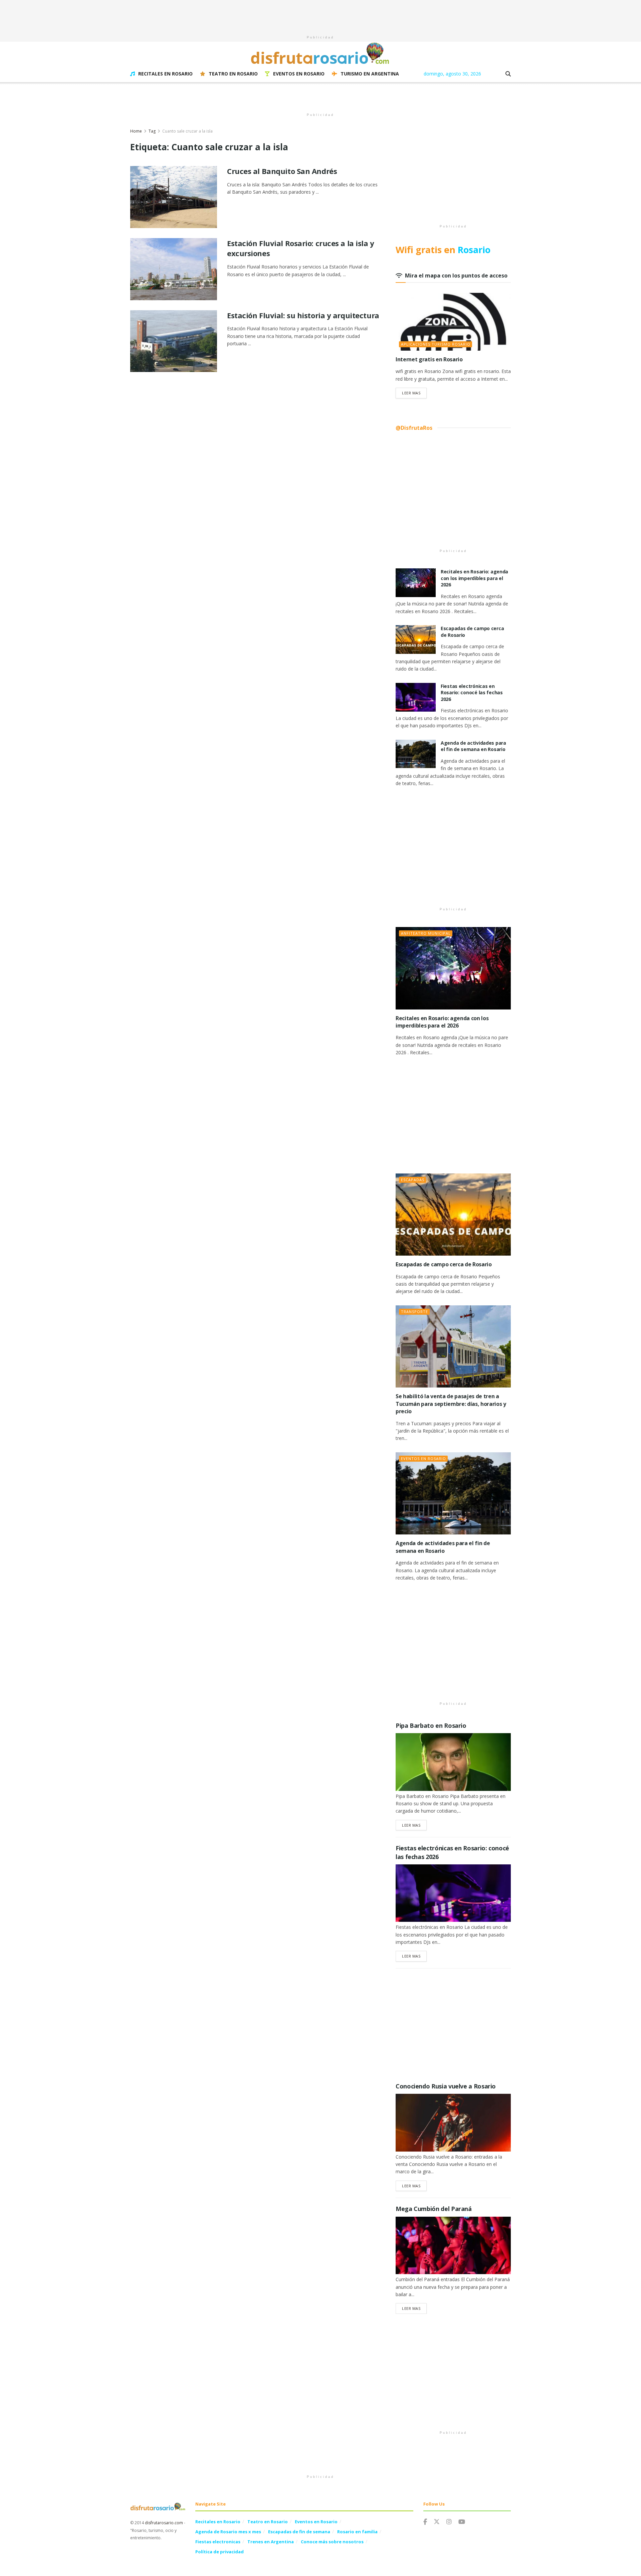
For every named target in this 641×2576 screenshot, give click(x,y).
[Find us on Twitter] (437, 2522)
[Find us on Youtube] (462, 2522)
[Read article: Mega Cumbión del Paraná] (453, 2246)
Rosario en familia (357, 2532)
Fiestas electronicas (218, 2542)
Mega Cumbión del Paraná (434, 2209)
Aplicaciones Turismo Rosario (436, 344)
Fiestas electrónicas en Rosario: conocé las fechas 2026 (472, 693)
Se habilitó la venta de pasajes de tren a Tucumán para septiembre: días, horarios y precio (451, 1404)
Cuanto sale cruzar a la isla (187, 131)
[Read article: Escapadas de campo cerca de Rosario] (416, 639)
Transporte (414, 1312)
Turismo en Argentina (370, 74)
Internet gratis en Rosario (429, 359)
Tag (152, 131)
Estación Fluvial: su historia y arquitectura (303, 315)
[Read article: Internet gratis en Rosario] (453, 322)
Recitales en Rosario (165, 74)
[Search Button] (508, 74)
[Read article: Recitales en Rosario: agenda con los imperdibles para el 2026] (416, 583)
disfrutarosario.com (164, 2523)
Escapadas (413, 1180)
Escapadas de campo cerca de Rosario (444, 1264)
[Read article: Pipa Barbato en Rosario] (453, 1762)
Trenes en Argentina (271, 2542)
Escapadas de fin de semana (299, 2532)
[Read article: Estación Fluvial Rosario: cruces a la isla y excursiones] (174, 269)
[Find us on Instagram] (449, 2522)
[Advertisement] (320, 15)
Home (136, 131)
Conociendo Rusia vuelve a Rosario (446, 2086)
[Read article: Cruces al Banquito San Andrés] (174, 197)
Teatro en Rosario (233, 74)
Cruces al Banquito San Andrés (282, 171)
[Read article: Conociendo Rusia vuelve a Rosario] (453, 2123)
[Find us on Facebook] (425, 2522)
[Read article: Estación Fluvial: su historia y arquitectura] (174, 341)
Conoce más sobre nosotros (332, 2542)
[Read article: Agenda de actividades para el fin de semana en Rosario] (416, 754)
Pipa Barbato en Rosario (431, 1725)
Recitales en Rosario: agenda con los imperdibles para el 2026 (474, 578)
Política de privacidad (220, 2552)
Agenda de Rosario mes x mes (228, 2532)
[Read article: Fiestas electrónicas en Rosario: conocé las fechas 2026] (416, 697)
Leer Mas (414, 393)
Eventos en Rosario (299, 74)
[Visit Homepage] (320, 53)
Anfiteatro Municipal (426, 933)
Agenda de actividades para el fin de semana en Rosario (473, 746)
